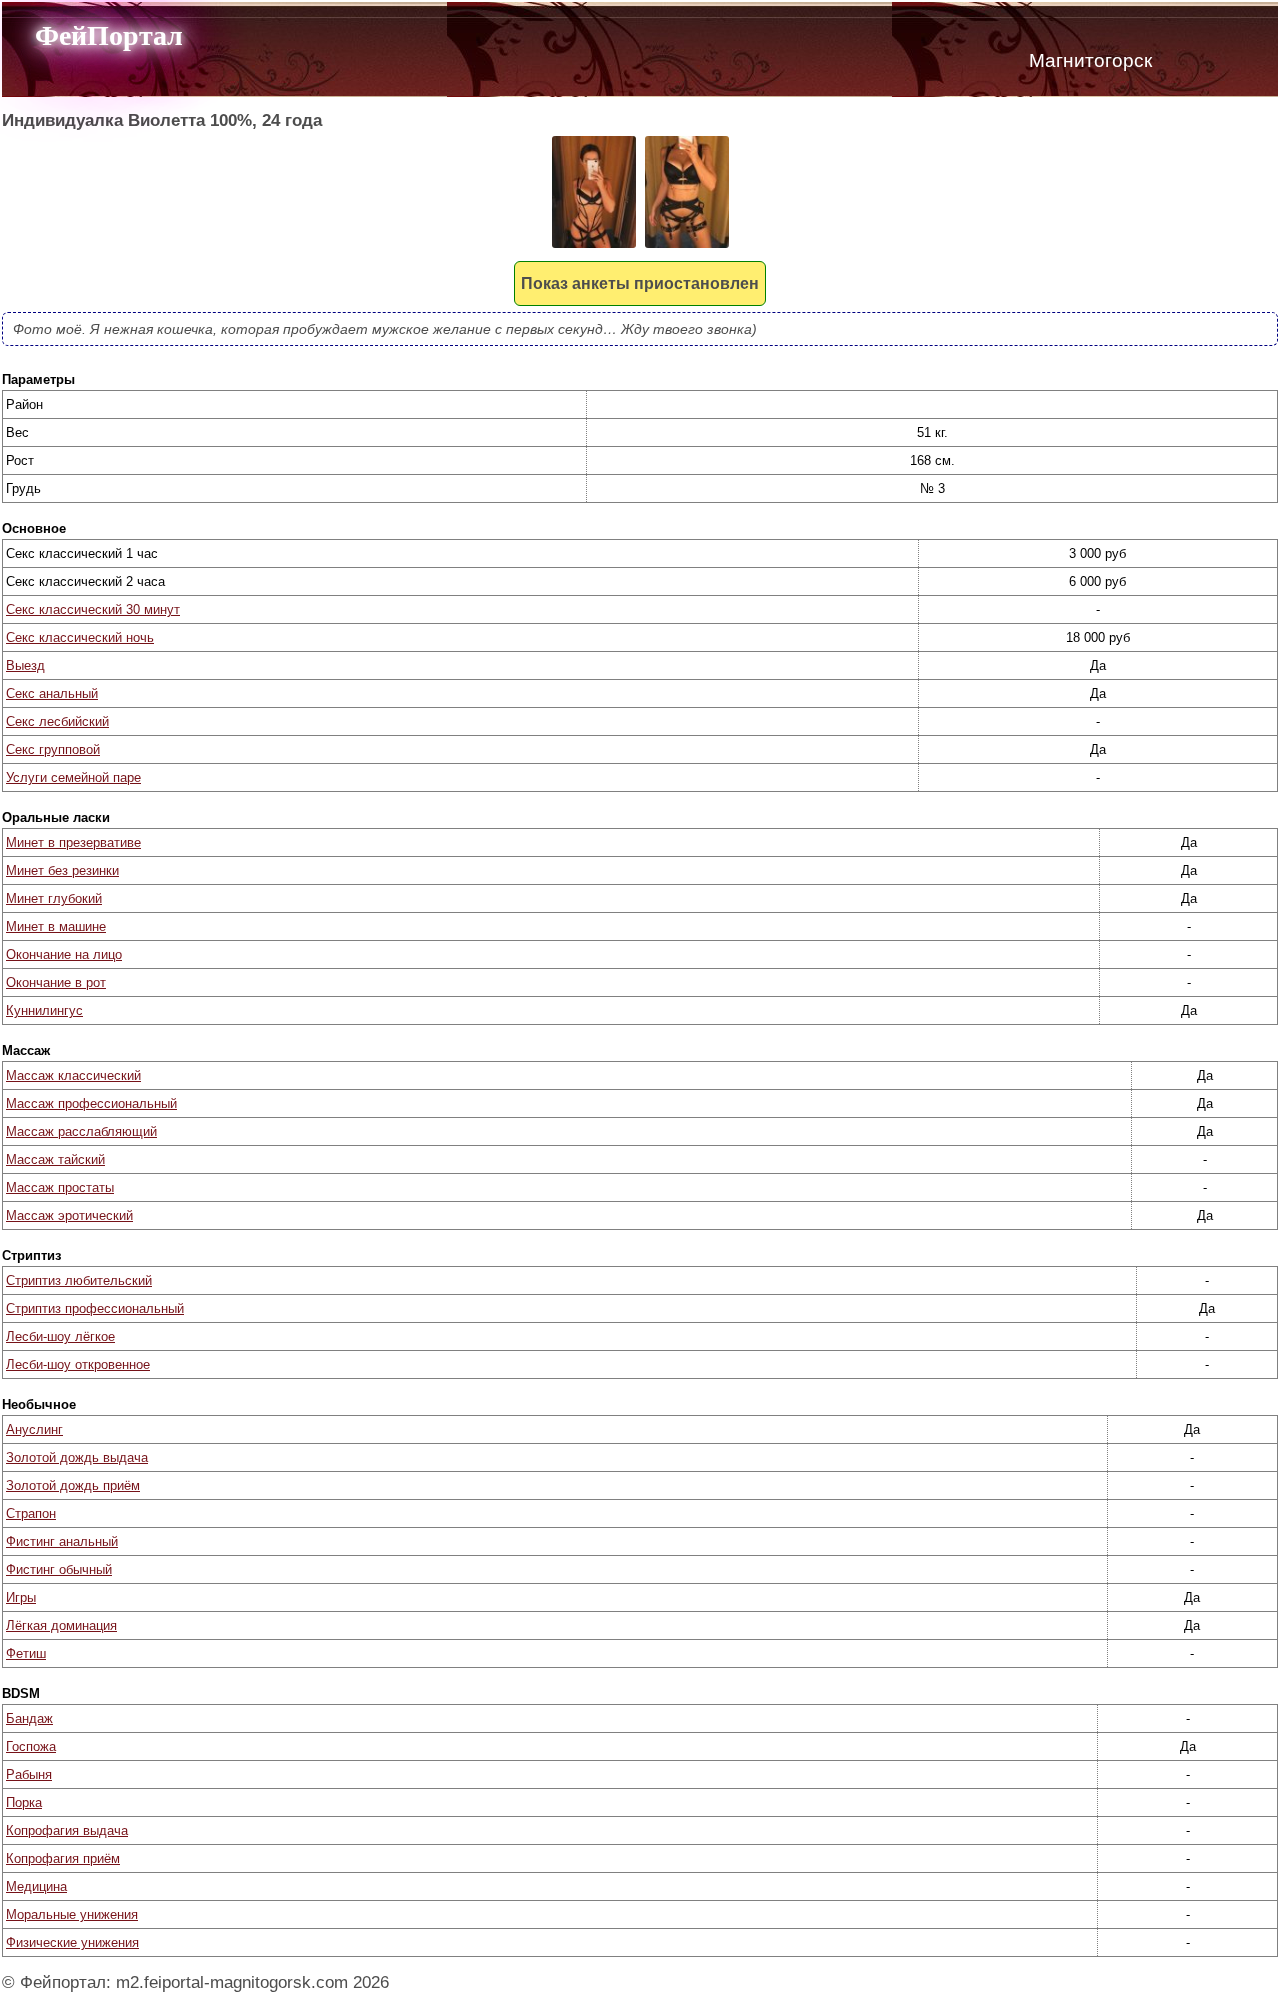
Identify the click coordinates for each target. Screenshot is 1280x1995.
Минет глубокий (54, 898)
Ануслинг (34, 1429)
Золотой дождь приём (73, 1485)
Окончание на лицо (64, 954)
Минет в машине (56, 926)
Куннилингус (44, 1010)
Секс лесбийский (57, 721)
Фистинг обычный (59, 1569)
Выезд (25, 665)
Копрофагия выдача (67, 1830)
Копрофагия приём (63, 1858)
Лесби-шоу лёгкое (60, 1336)
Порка (24, 1802)
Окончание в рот (56, 982)
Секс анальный (52, 693)
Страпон (31, 1513)
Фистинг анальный (62, 1541)
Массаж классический (73, 1075)
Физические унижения (72, 1942)
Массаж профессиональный (91, 1103)
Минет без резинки (62, 870)
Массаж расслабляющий (81, 1131)
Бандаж (29, 1718)
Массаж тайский (55, 1159)
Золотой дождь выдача (77, 1457)
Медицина (36, 1886)
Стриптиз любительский (79, 1280)
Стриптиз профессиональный (95, 1308)
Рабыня (29, 1774)
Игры (21, 1597)
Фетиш (26, 1653)
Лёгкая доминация (61, 1625)
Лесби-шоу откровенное (78, 1364)
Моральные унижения (72, 1914)
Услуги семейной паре (73, 777)
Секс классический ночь (80, 637)
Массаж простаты (60, 1187)
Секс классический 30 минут (93, 609)
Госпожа (31, 1746)
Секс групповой (53, 749)
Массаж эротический (69, 1215)
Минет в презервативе (73, 842)
